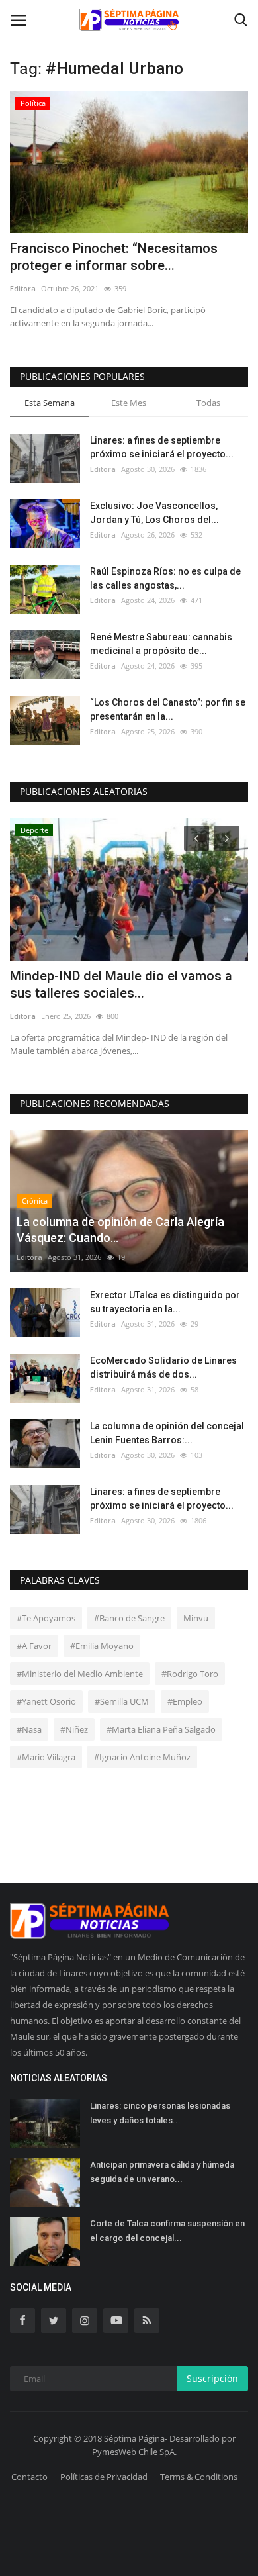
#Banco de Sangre (129, 1618)
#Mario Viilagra (46, 1757)
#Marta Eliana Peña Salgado (161, 1729)
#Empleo (185, 1701)
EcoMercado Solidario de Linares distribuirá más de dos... (163, 1367)
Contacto (29, 2477)
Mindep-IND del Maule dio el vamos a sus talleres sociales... (121, 984)
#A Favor (34, 1646)
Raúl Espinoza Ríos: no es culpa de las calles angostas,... (165, 578)
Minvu (196, 1618)
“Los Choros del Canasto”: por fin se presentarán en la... (168, 709)
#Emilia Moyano (102, 1646)
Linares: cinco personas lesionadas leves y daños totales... (160, 2113)
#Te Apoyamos (46, 1618)
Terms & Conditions (199, 2477)
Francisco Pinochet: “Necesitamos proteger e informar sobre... (114, 257)
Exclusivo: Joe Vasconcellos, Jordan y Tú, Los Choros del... (154, 513)
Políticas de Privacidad (104, 2477)
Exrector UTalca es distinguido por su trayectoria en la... (165, 1302)
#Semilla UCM (122, 1701)
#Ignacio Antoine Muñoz (142, 1757)
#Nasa (29, 1729)
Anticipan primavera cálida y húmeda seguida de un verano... (162, 2172)
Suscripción (212, 2378)
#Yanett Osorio (46, 1701)
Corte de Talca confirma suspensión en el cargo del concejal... (167, 2231)
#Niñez (74, 1729)
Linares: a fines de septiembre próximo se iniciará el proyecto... (162, 447)
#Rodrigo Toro (190, 1674)
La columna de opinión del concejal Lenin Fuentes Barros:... (167, 1433)
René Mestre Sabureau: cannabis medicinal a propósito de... (161, 644)
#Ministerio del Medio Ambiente (80, 1674)
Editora (23, 288)
